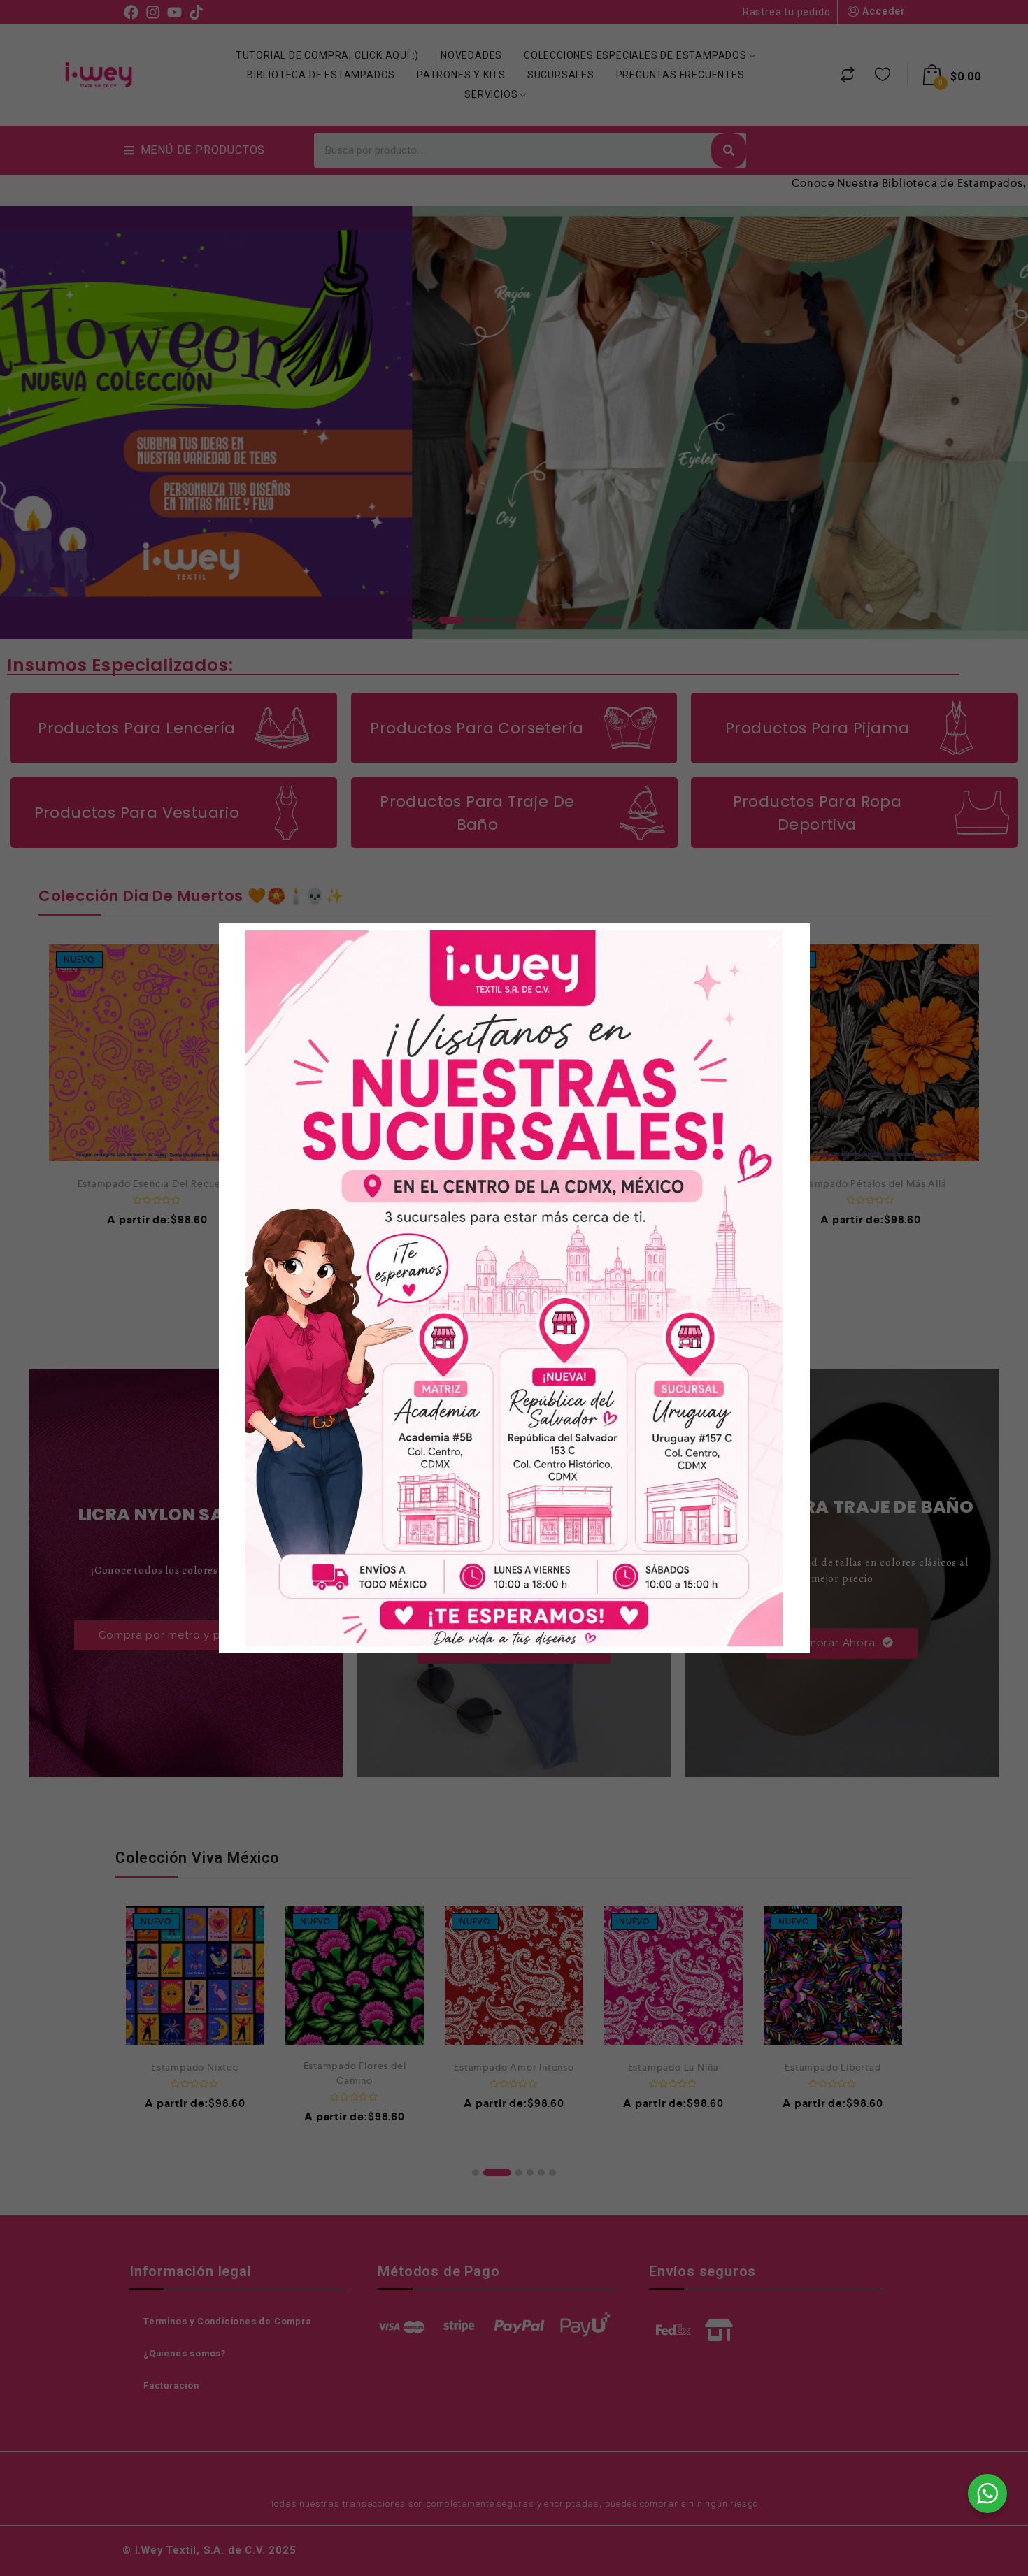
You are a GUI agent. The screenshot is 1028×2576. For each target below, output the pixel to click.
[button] (773, 942)
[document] (514, 1288)
